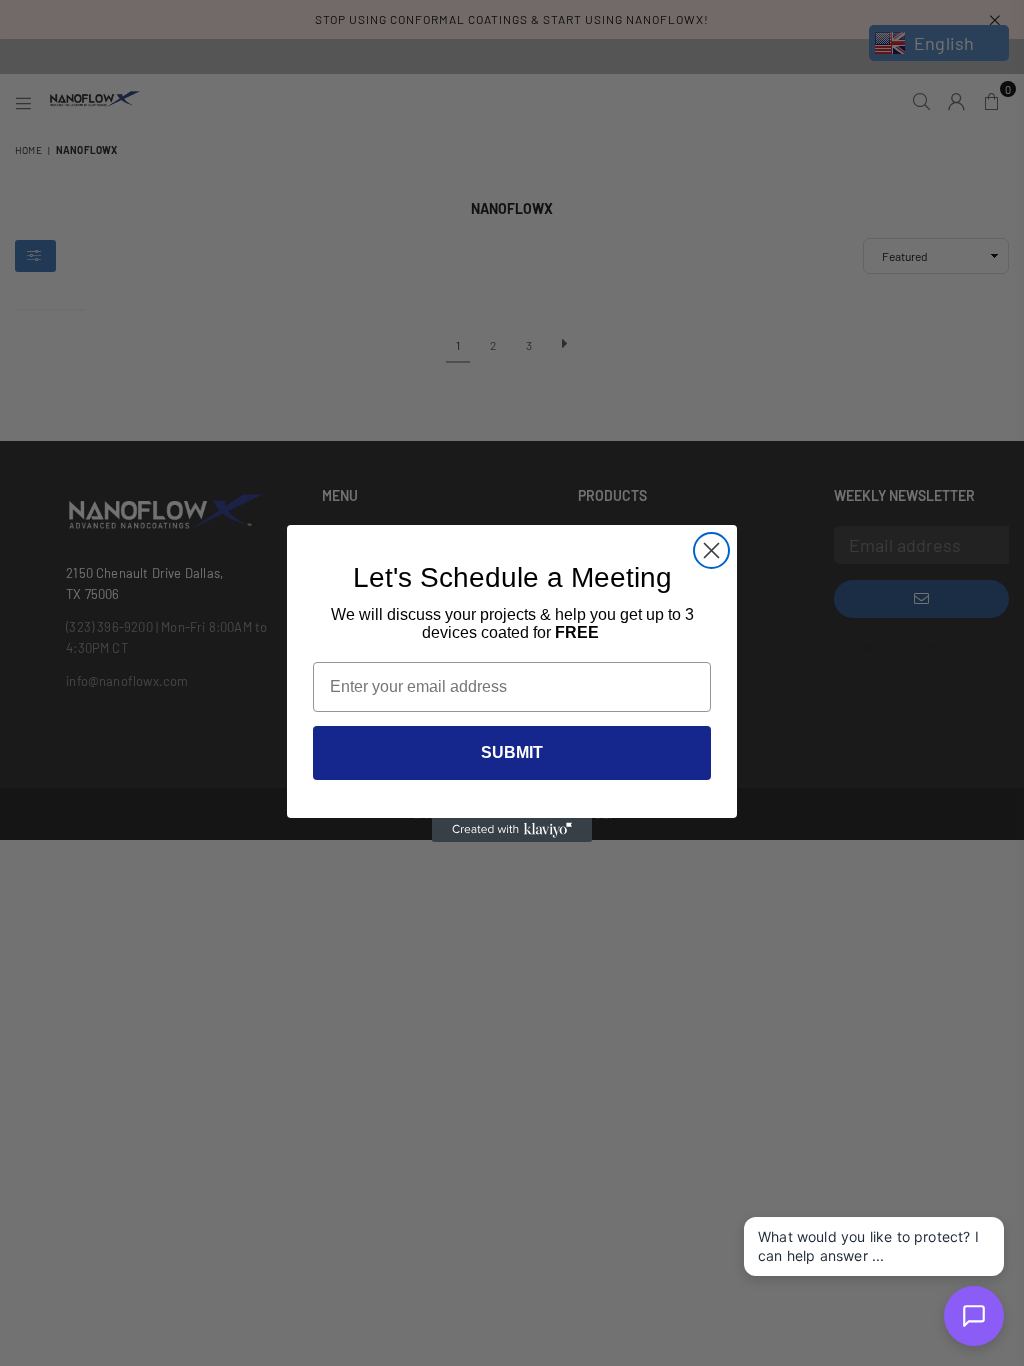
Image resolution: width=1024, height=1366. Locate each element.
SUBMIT (512, 752)
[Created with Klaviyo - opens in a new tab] (512, 830)
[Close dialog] (711, 550)
